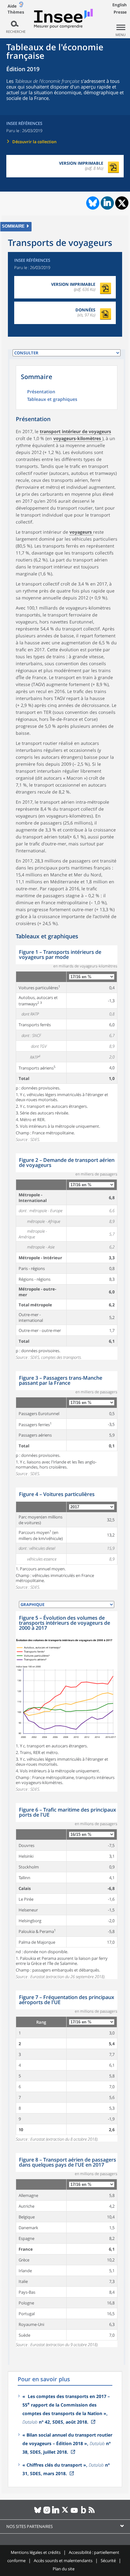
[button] (75, 432)
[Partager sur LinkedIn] (107, 203)
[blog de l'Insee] (83, 2512)
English (120, 5)
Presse (120, 12)
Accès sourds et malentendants (63, 2561)
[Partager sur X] (122, 203)
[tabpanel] (67, 1044)
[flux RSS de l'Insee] (93, 2512)
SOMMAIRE (13, 226)
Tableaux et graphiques (52, 400)
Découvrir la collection (34, 142)
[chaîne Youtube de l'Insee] (74, 2512)
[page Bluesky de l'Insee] (38, 2512)
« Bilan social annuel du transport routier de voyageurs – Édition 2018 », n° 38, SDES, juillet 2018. (67, 2443)
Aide (12, 6)
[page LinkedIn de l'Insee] (56, 2512)
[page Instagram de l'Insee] (47, 2512)
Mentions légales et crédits (36, 2552)
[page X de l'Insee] (65, 2512)
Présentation (41, 392)
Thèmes (16, 12)
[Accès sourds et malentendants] (21, 6)
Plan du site (64, 2569)
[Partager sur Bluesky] (92, 203)
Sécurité (108, 2561)
